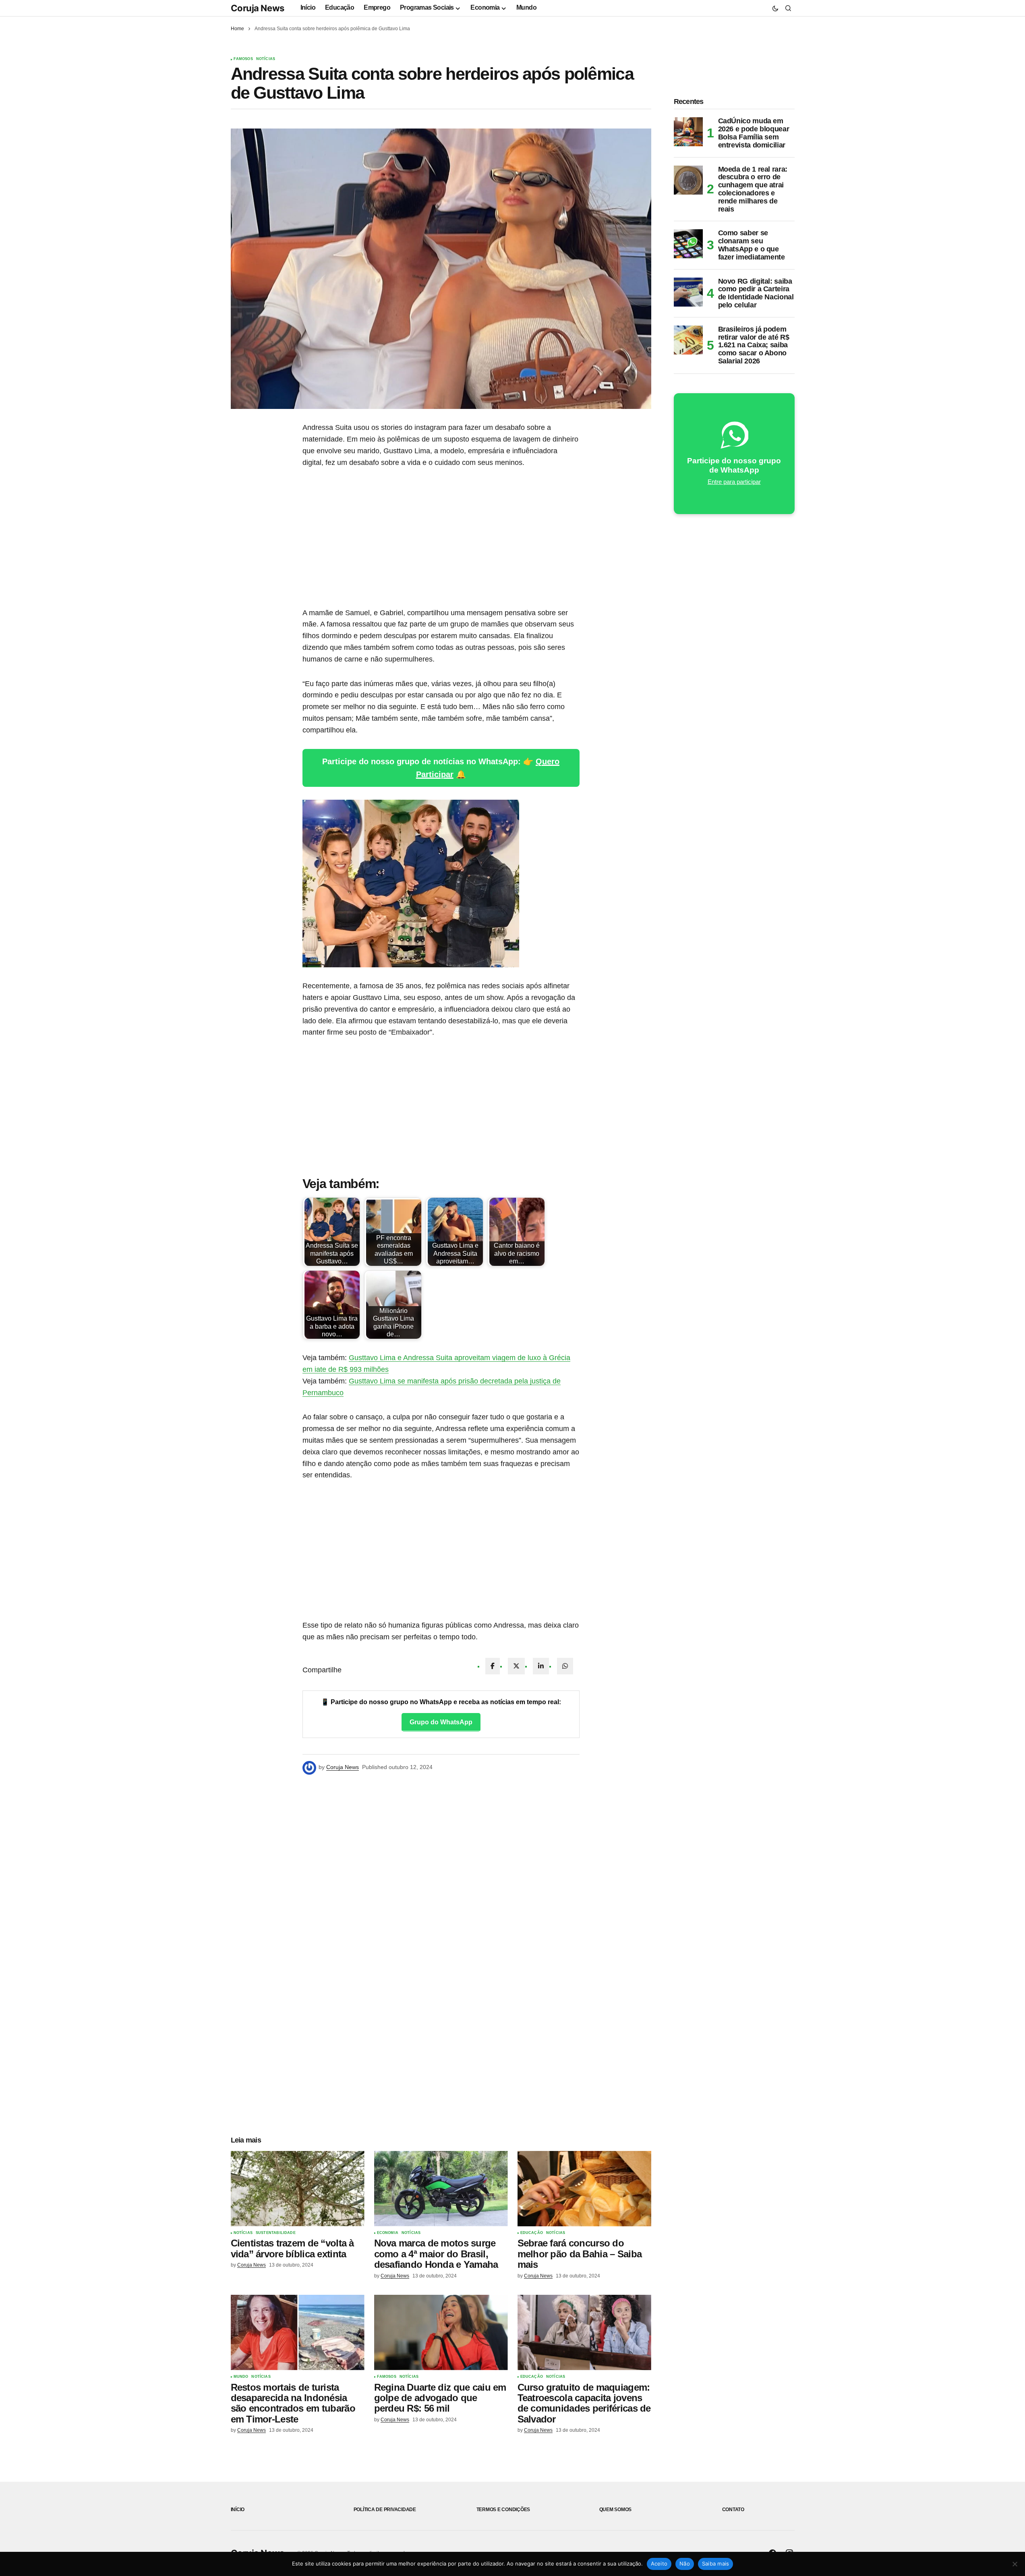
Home (237, 29)
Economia (388, 2233)
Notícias (266, 59)
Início (238, 2510)
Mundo (241, 2377)
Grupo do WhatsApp (441, 1722)
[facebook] (493, 1666)
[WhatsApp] (565, 1666)
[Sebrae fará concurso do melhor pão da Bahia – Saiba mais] (584, 2189)
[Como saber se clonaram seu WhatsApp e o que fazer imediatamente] (688, 244)
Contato (733, 2510)
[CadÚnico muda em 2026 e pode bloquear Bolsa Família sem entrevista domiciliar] (688, 132)
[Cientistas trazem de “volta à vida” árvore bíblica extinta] (298, 2189)
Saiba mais (716, 2564)
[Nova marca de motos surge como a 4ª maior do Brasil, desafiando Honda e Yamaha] (441, 2189)
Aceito (659, 2564)
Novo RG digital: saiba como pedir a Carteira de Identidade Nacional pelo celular (756, 293)
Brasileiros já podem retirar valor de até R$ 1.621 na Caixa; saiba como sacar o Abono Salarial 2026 (754, 345)
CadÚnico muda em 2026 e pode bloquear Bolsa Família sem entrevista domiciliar (754, 133)
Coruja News (258, 8)
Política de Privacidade (385, 2510)
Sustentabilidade (276, 2233)
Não (685, 2564)
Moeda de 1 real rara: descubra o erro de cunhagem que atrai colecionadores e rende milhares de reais (753, 189)
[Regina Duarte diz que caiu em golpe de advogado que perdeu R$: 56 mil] (441, 2332)
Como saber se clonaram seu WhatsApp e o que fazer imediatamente (752, 245)
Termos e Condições (503, 2510)
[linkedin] (541, 1666)
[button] (775, 8)
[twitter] (516, 1666)
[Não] (1015, 2564)
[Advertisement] (441, 538)
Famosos (243, 59)
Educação (532, 2233)
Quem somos (616, 2510)
